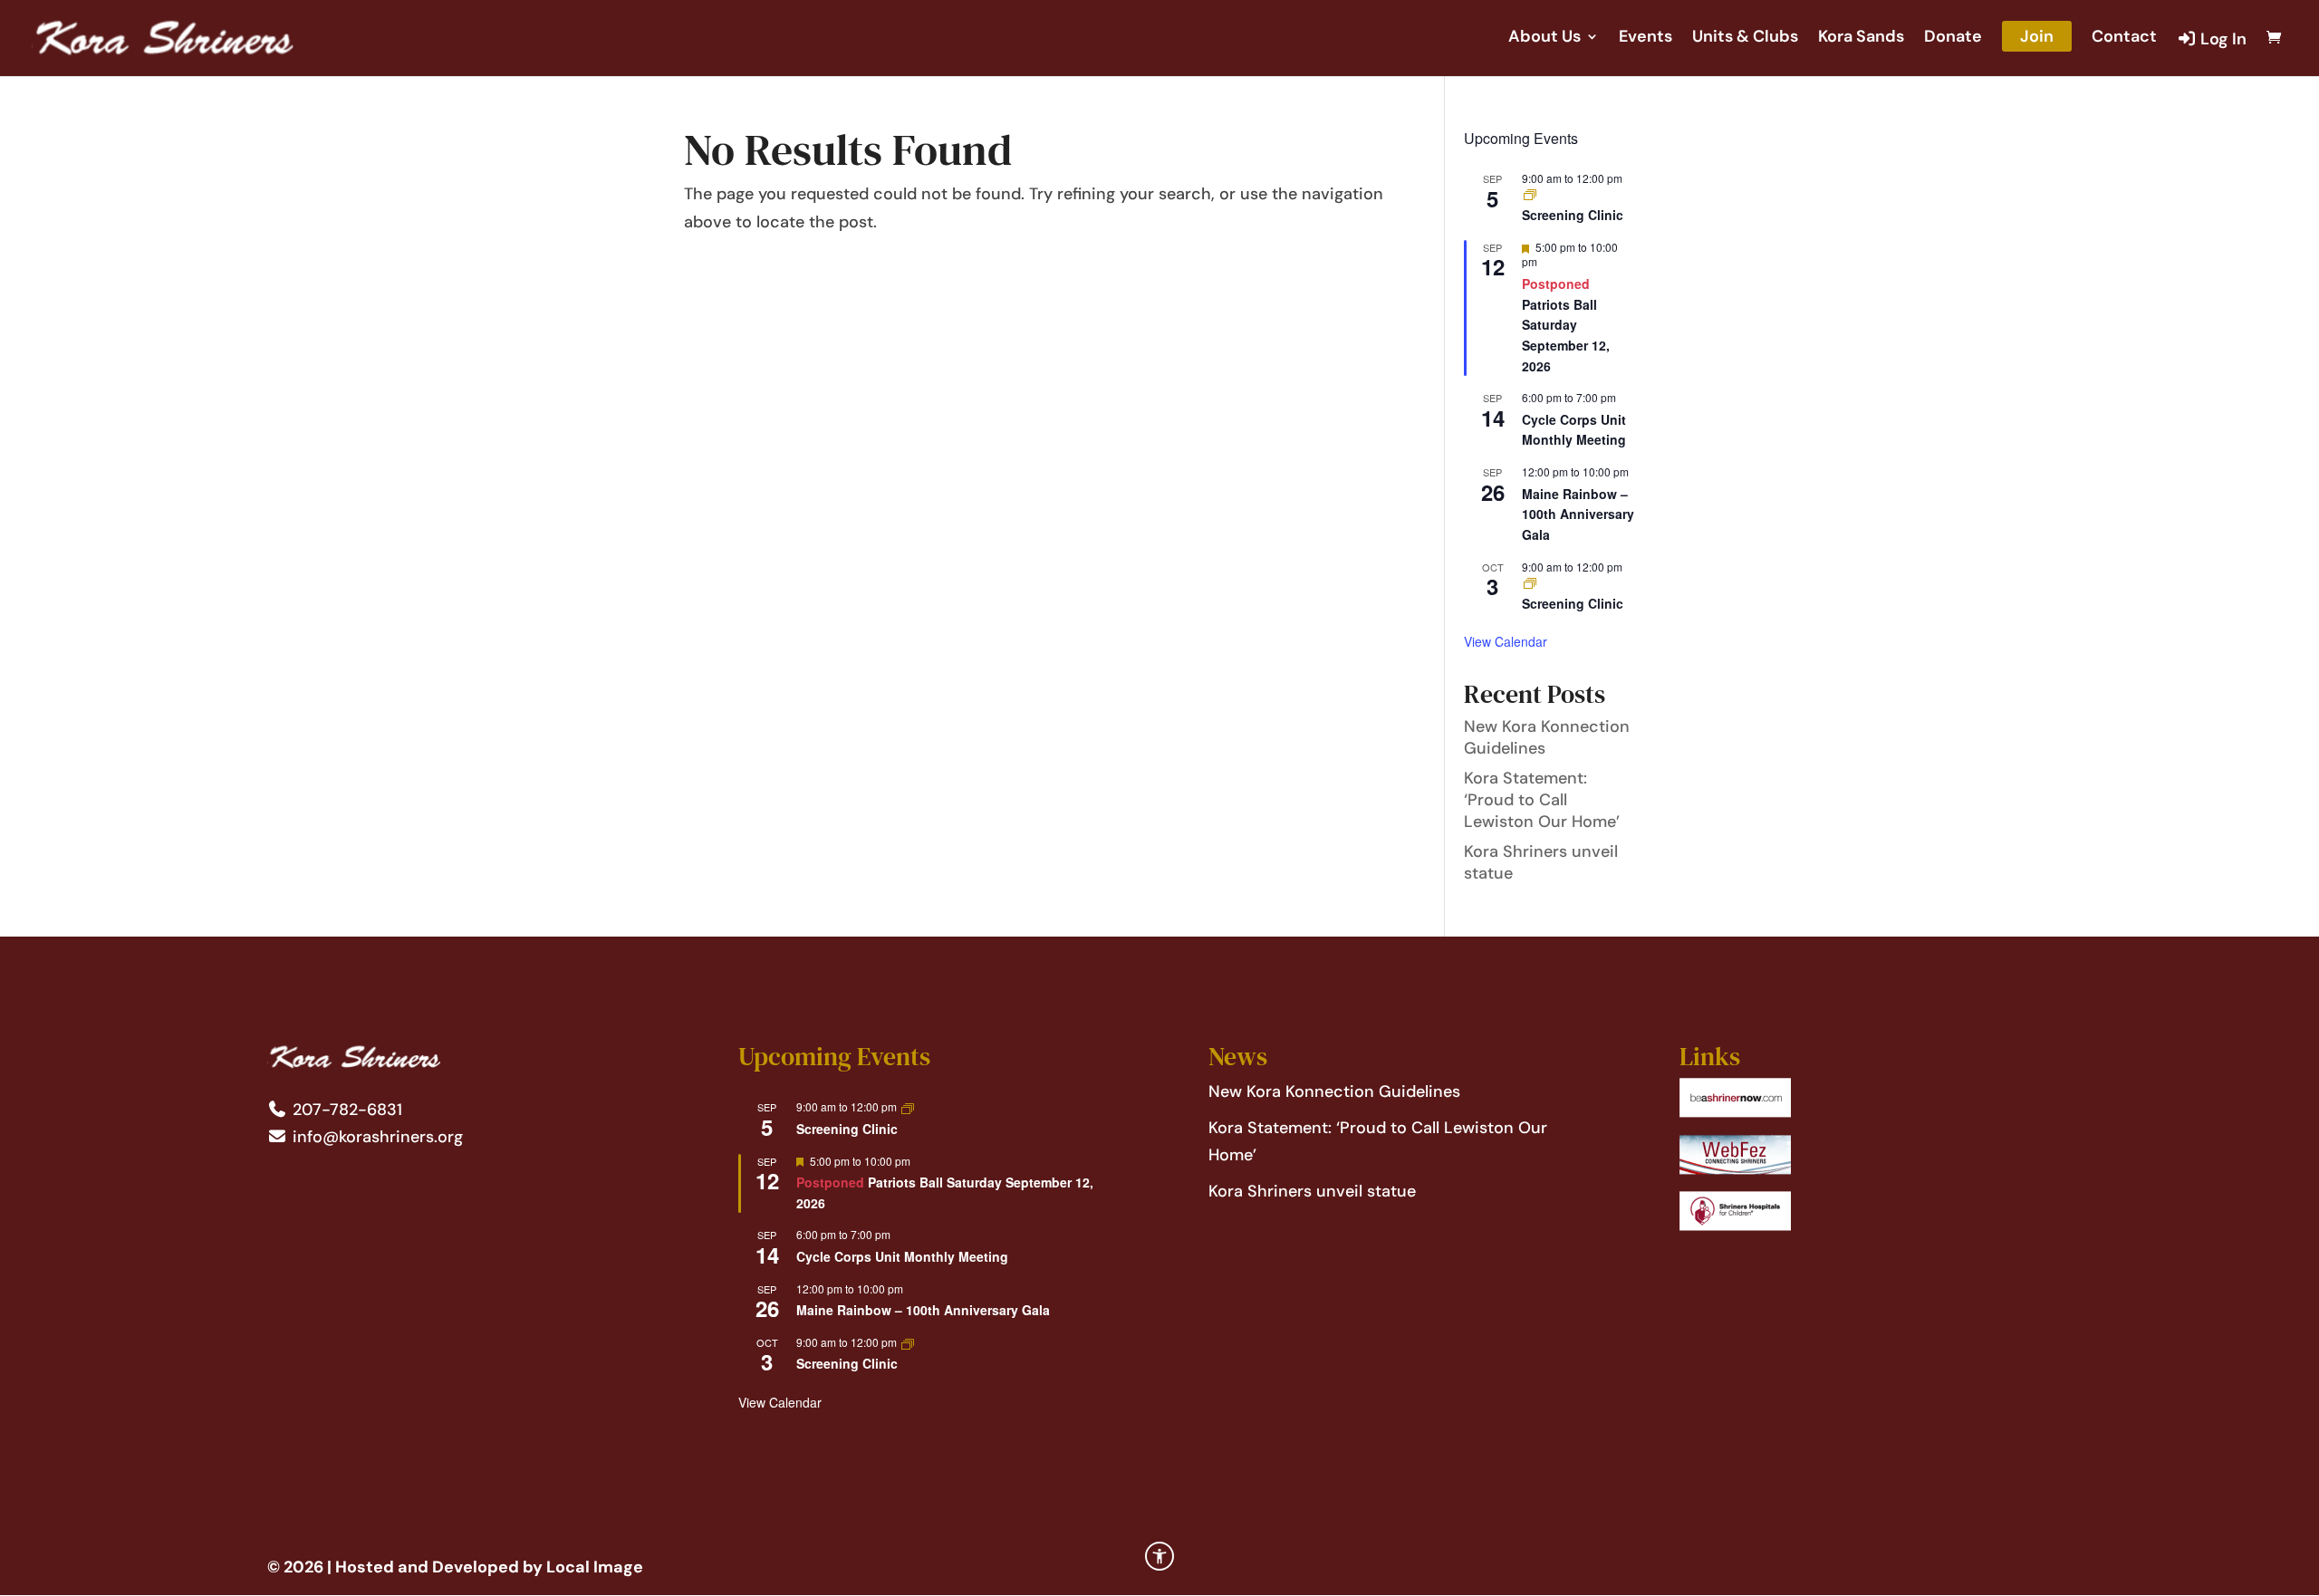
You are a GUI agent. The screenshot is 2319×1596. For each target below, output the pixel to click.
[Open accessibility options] (1159, 1556)
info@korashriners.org (375, 1137)
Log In (2222, 40)
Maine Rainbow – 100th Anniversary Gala (1578, 514)
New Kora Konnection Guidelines (1334, 1091)
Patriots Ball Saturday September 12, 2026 (1566, 335)
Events (1645, 38)
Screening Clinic (1573, 215)
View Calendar (1506, 641)
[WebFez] (1735, 1169)
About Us (1544, 38)
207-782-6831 (345, 1110)
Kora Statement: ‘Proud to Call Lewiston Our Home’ (1542, 800)
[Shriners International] (1735, 1112)
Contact (2124, 38)
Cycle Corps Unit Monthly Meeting (1574, 430)
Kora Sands (1861, 38)
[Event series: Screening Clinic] (1530, 193)
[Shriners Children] (1735, 1226)
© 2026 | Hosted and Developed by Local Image (455, 1567)
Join (2037, 36)
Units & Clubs (1745, 38)
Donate (1953, 38)
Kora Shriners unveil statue (1312, 1191)
